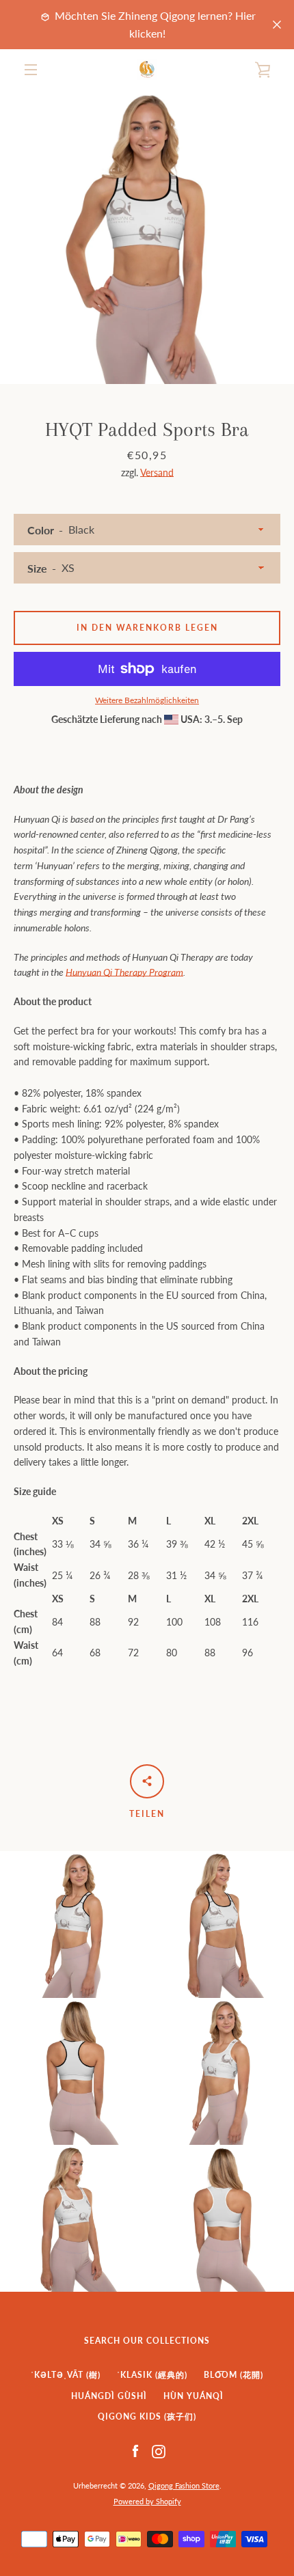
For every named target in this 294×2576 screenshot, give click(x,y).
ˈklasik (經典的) (152, 2375)
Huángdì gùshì (109, 2396)
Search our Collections (147, 2341)
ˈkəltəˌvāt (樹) (66, 2375)
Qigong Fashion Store (184, 2485)
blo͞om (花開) (233, 2375)
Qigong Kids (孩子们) (147, 2416)
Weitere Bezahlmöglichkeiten (147, 700)
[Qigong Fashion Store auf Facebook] (135, 2451)
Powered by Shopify (147, 2501)
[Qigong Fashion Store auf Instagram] (159, 2451)
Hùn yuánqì (193, 2396)
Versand (157, 472)
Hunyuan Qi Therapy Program (124, 972)
